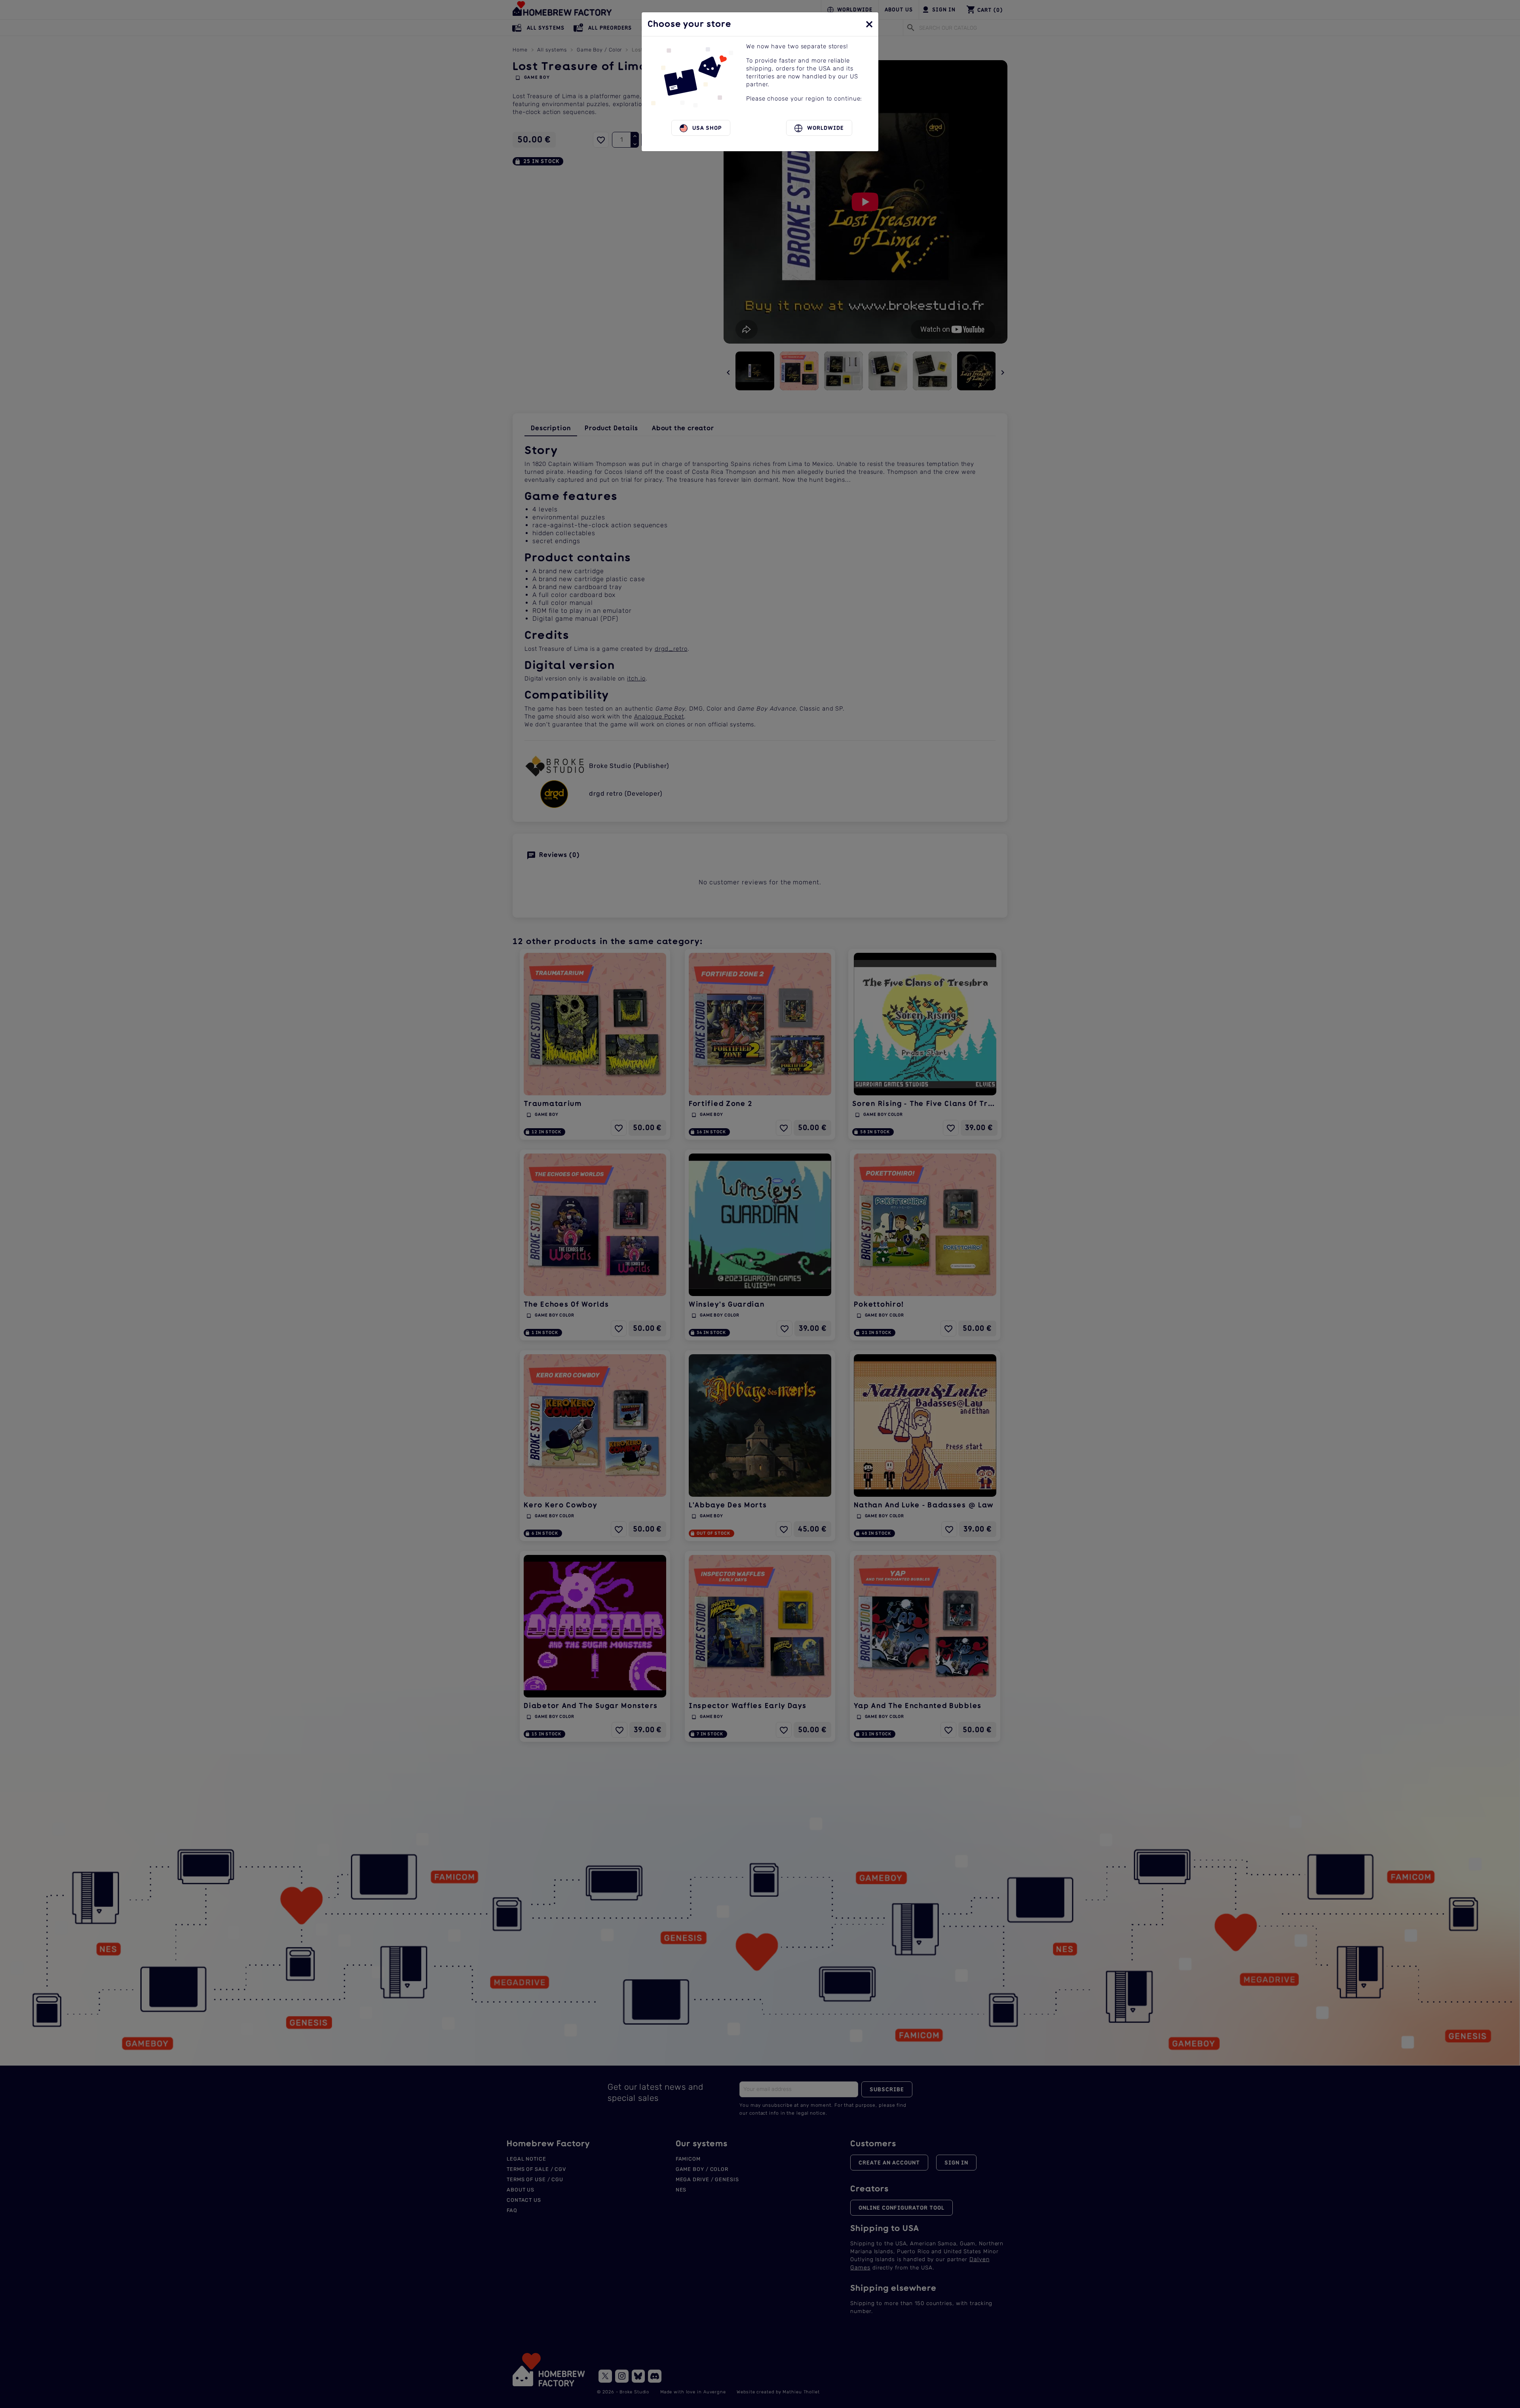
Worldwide (823, 128)
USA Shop (705, 128)
